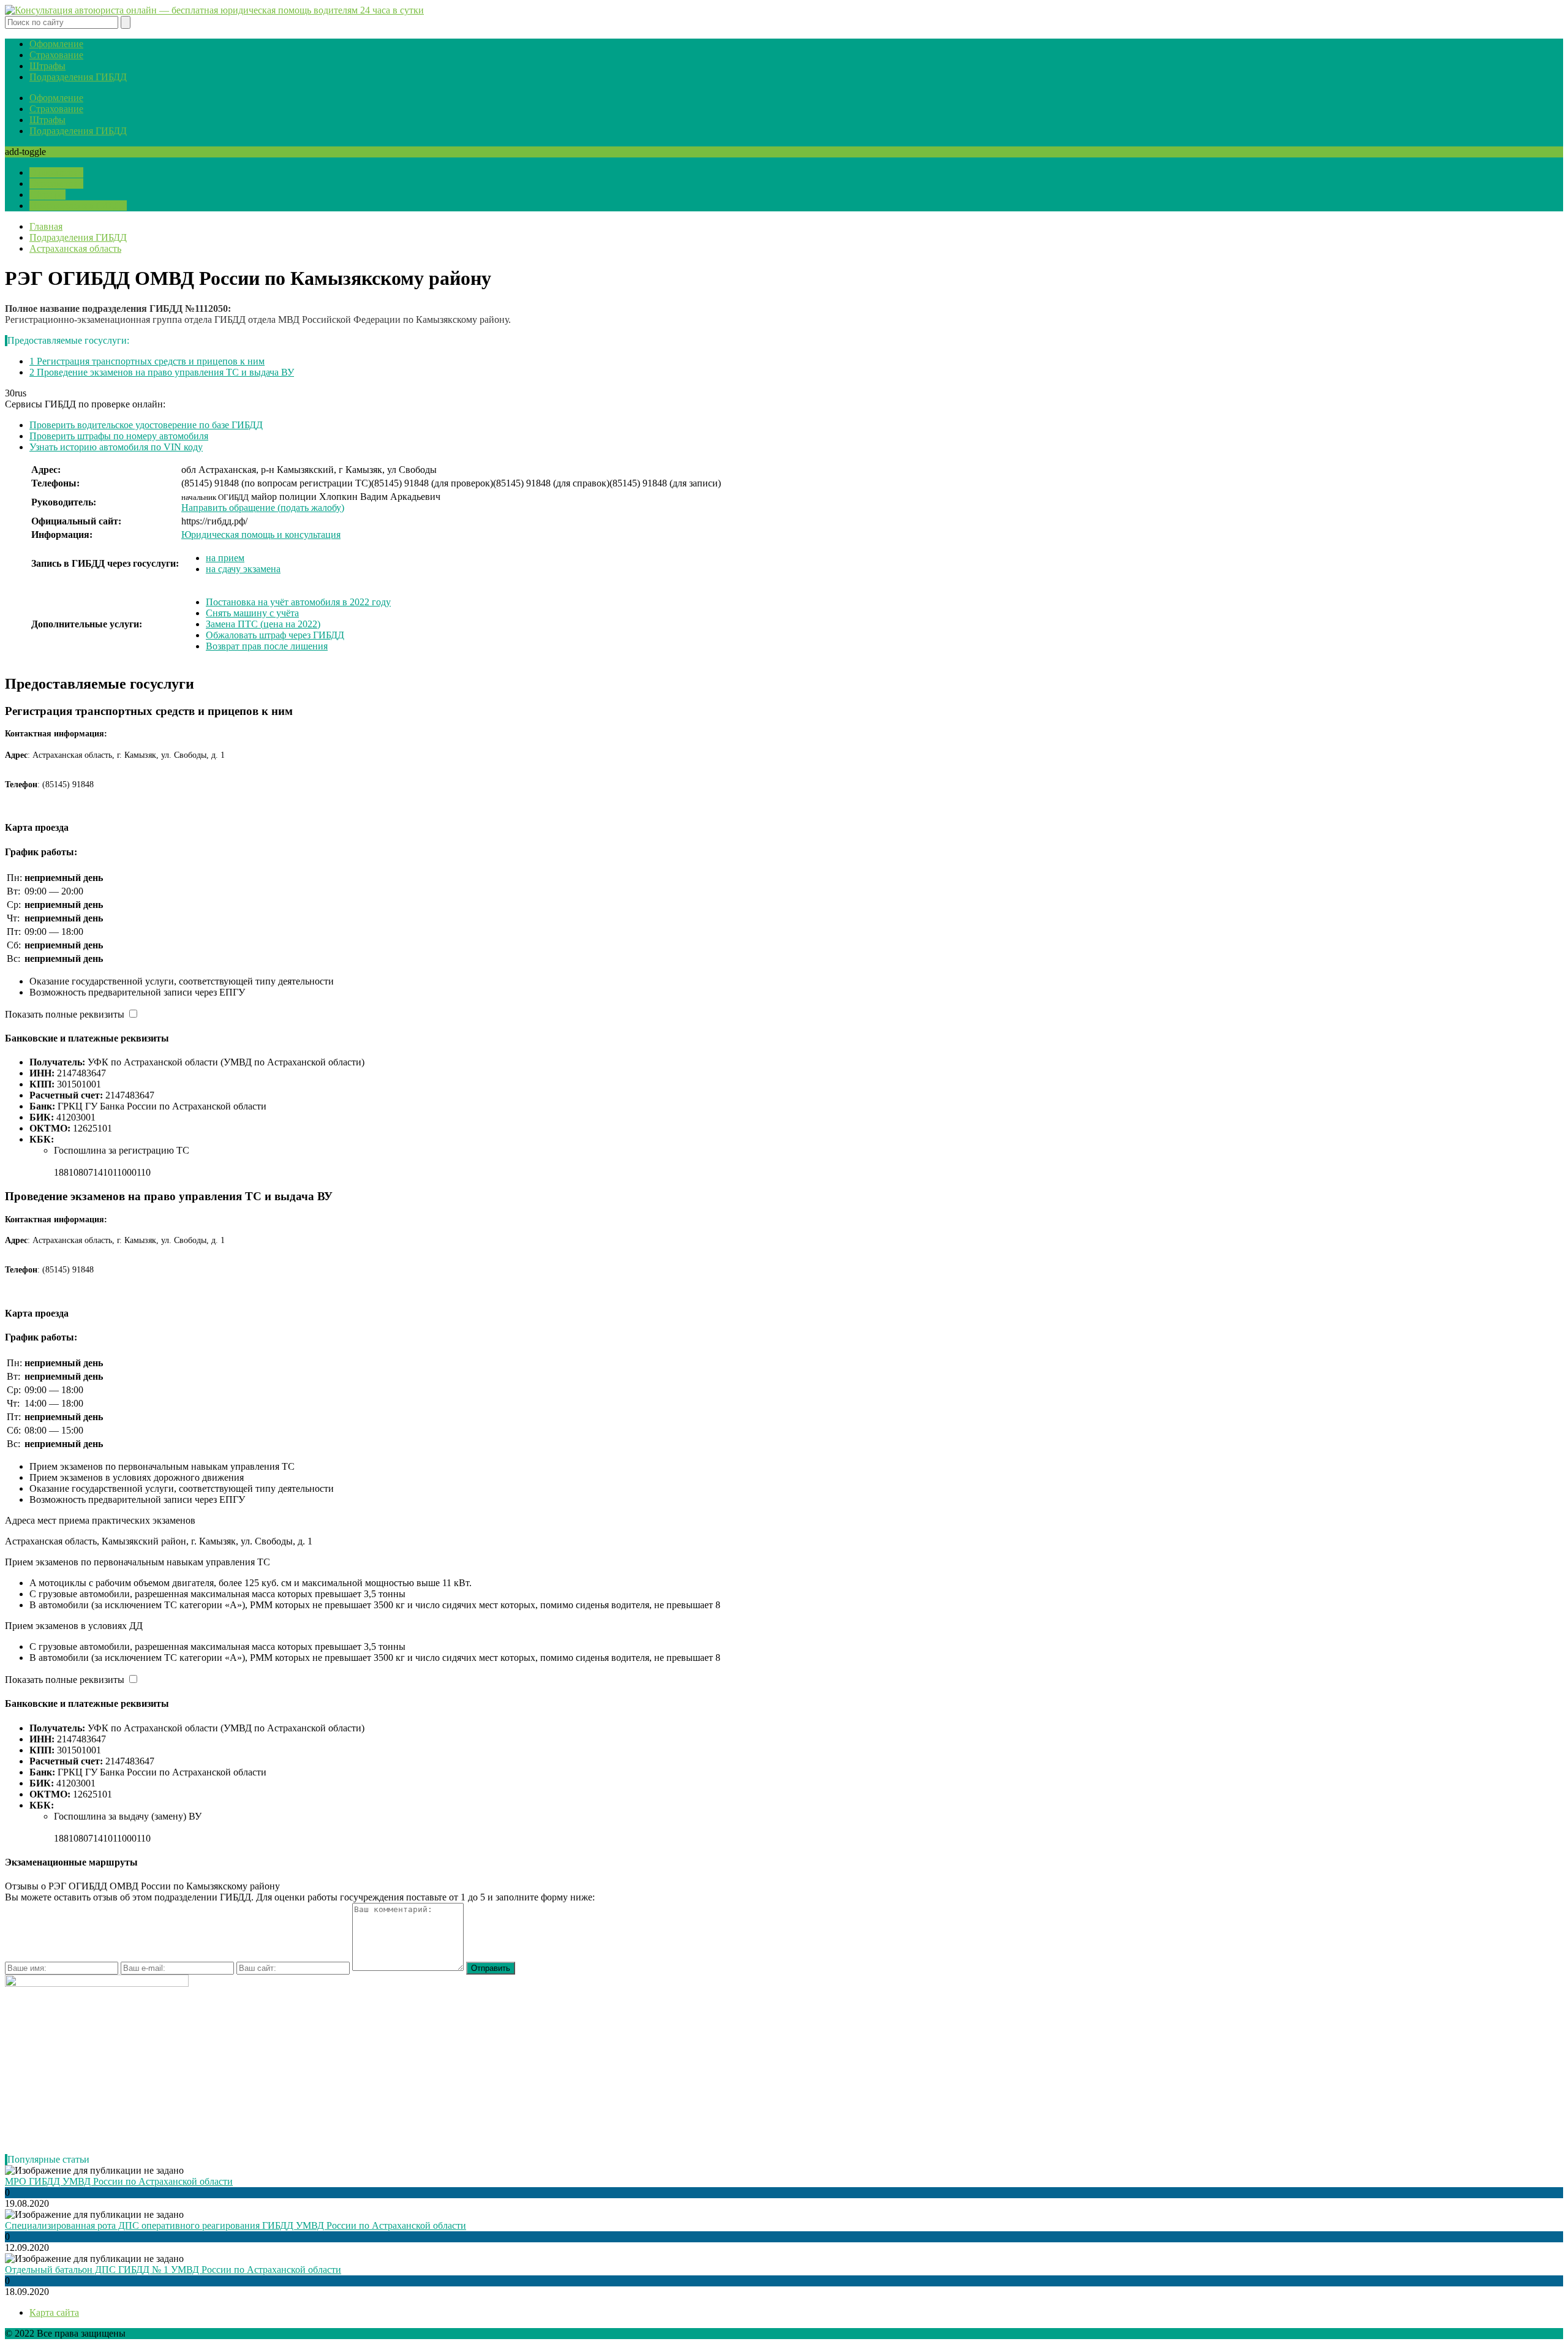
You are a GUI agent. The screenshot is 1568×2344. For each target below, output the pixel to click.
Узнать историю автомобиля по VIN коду (116, 447)
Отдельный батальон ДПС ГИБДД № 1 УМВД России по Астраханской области (173, 2270)
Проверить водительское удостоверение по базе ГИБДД (146, 425)
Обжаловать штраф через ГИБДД (275, 635)
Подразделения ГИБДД (78, 77)
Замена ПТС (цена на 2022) (263, 624)
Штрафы (47, 66)
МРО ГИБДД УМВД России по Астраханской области (119, 2181)
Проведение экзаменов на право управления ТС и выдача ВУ (162, 372)
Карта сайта (54, 2312)
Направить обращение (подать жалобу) (263, 508)
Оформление (56, 44)
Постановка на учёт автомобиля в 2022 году (298, 602)
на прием (225, 558)
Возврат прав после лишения (267, 646)
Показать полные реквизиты (65, 1014)
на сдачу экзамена (243, 569)
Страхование (56, 55)
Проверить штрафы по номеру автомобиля (119, 436)
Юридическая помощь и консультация (261, 535)
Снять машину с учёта (252, 613)
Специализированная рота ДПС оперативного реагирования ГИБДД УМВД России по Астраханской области (236, 2225)
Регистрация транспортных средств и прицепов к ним (147, 361)
